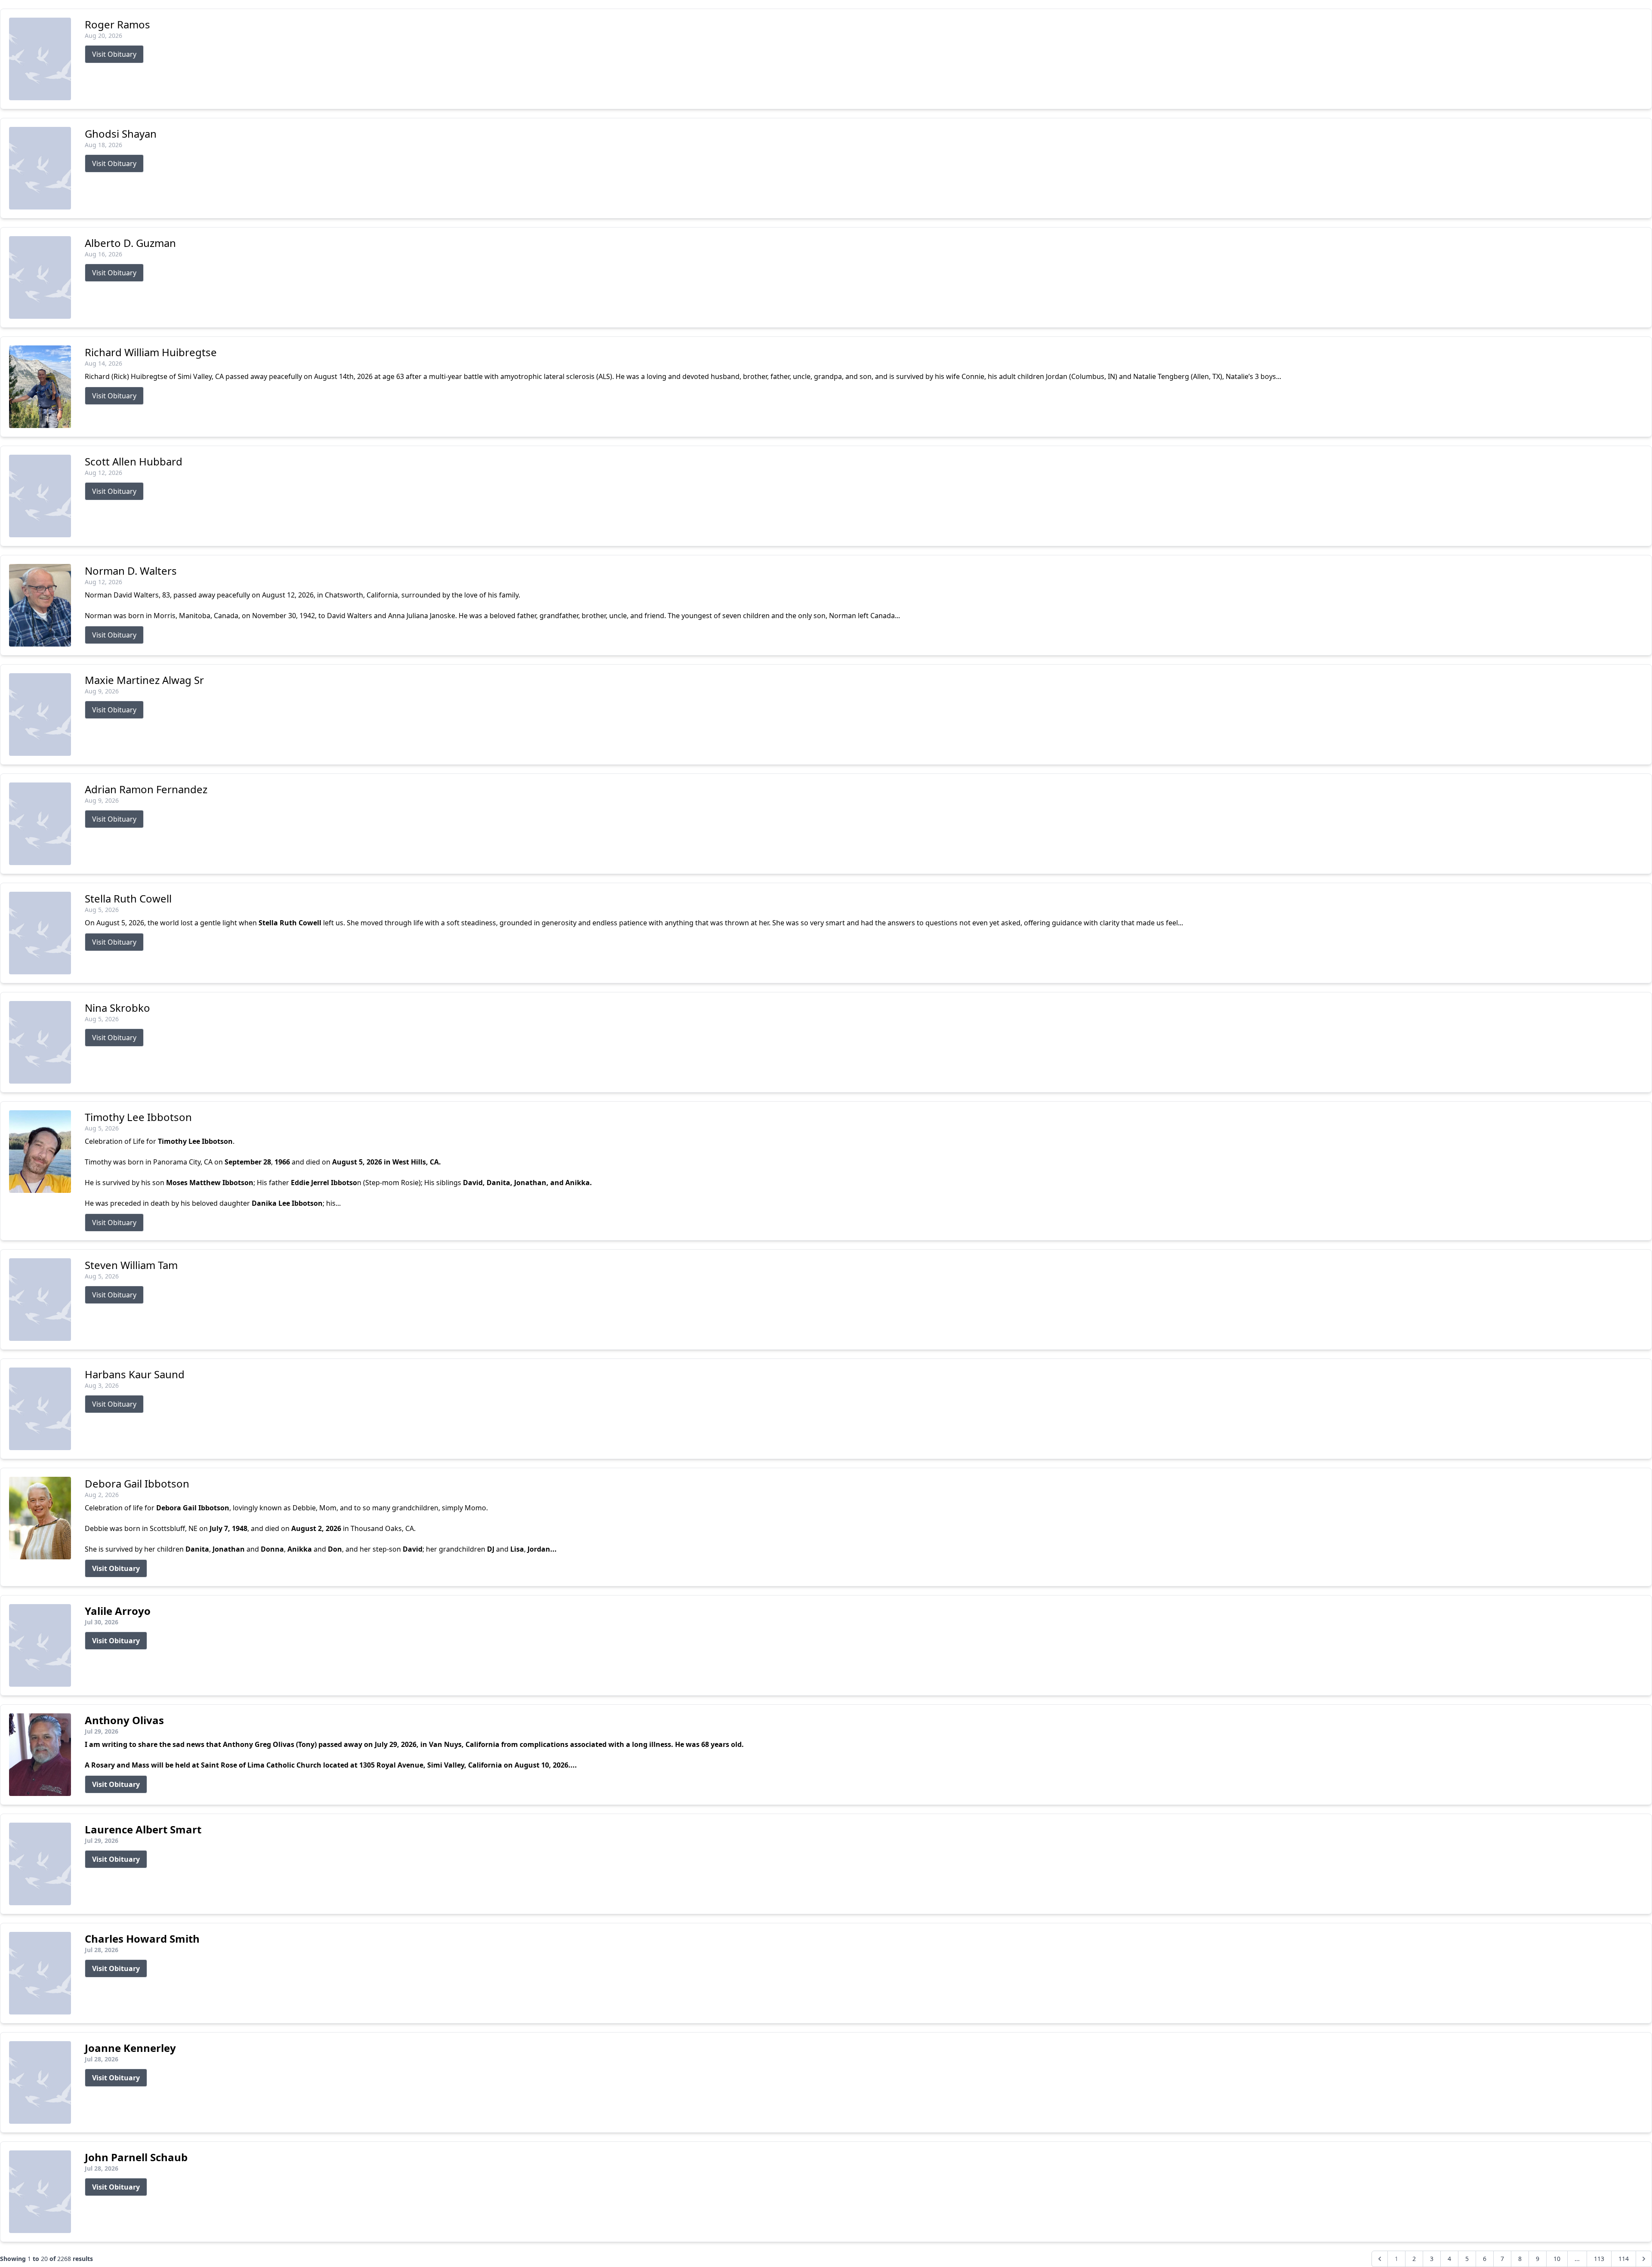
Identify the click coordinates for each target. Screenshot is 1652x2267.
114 (1624, 2259)
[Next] (1644, 2259)
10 (1557, 2259)
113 (1599, 2259)
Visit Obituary (114, 54)
